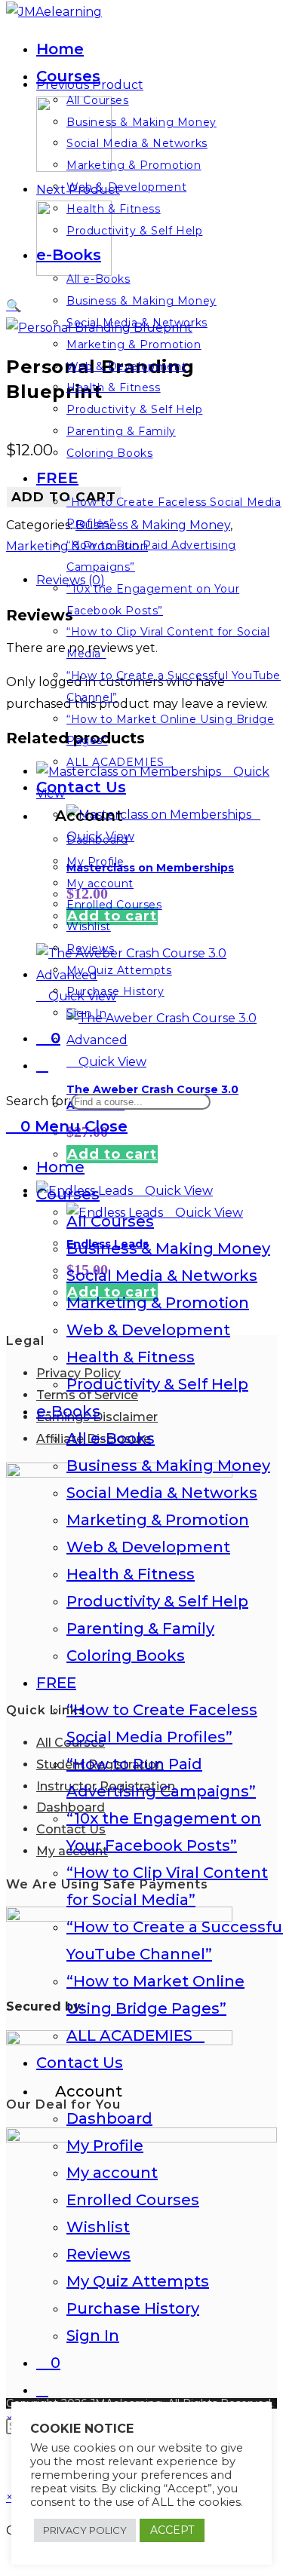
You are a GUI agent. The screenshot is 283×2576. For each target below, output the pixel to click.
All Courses (110, 1221)
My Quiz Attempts (138, 2281)
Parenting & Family (140, 1628)
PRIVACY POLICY (85, 2530)
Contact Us (80, 2063)
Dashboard (109, 2118)
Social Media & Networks (162, 1276)
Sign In (93, 2336)
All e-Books (111, 1438)
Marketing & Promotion (158, 1303)
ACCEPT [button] (172, 2530)
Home (60, 1167)
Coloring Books (126, 1656)
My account (112, 2173)
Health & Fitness (131, 1357)
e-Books (68, 1411)
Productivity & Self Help (157, 1384)
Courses (68, 1194)
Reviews (98, 2254)
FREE (56, 1683)
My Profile (105, 2146)
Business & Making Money (168, 1248)
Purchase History (133, 2308)
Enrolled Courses (133, 2200)
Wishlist (98, 2227)
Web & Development (148, 1330)
